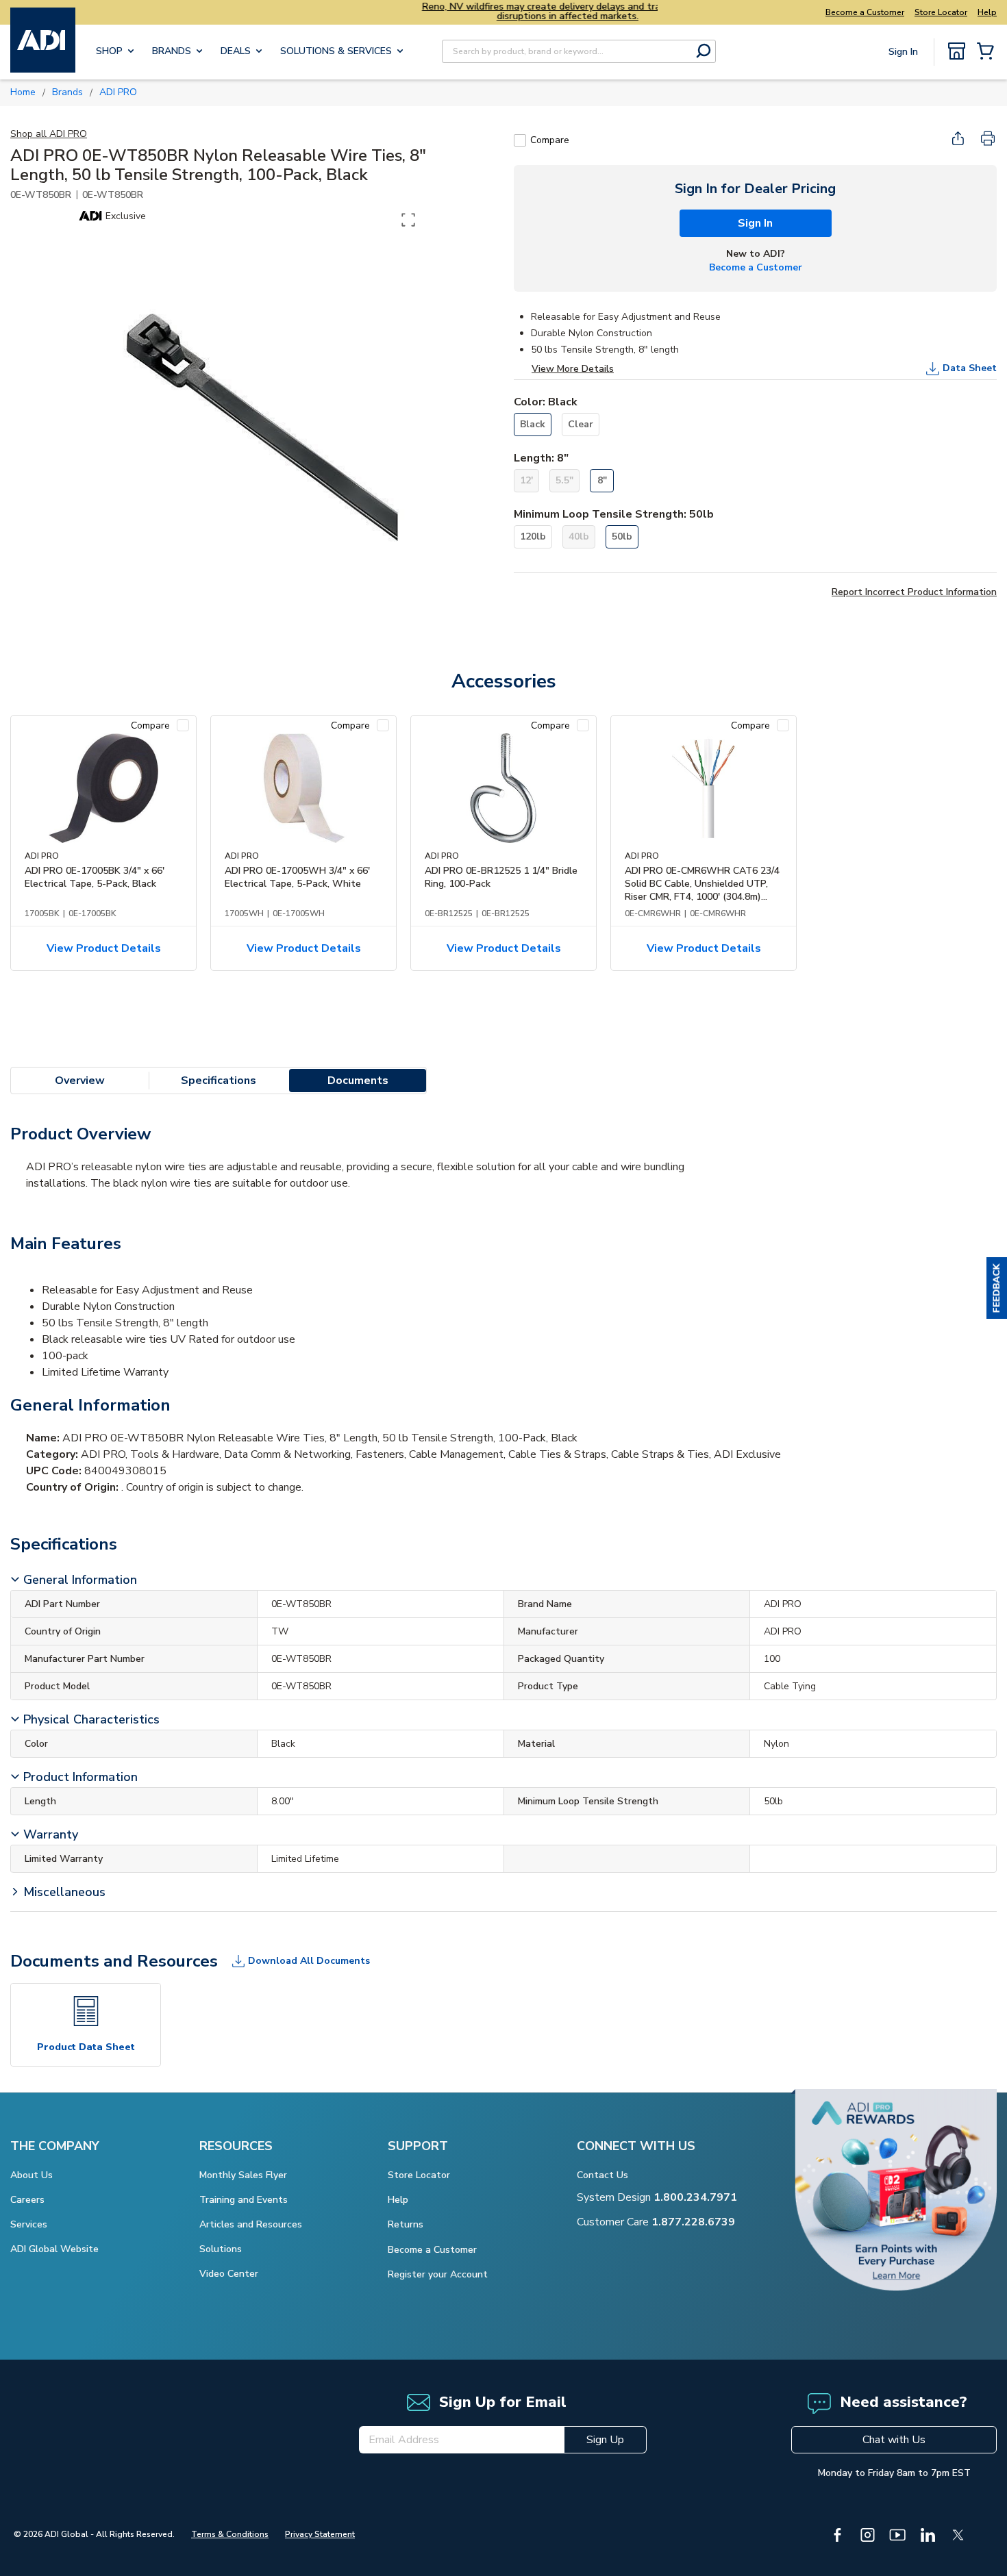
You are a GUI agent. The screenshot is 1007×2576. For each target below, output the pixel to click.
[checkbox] (520, 140)
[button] (997, 1288)
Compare (550, 140)
